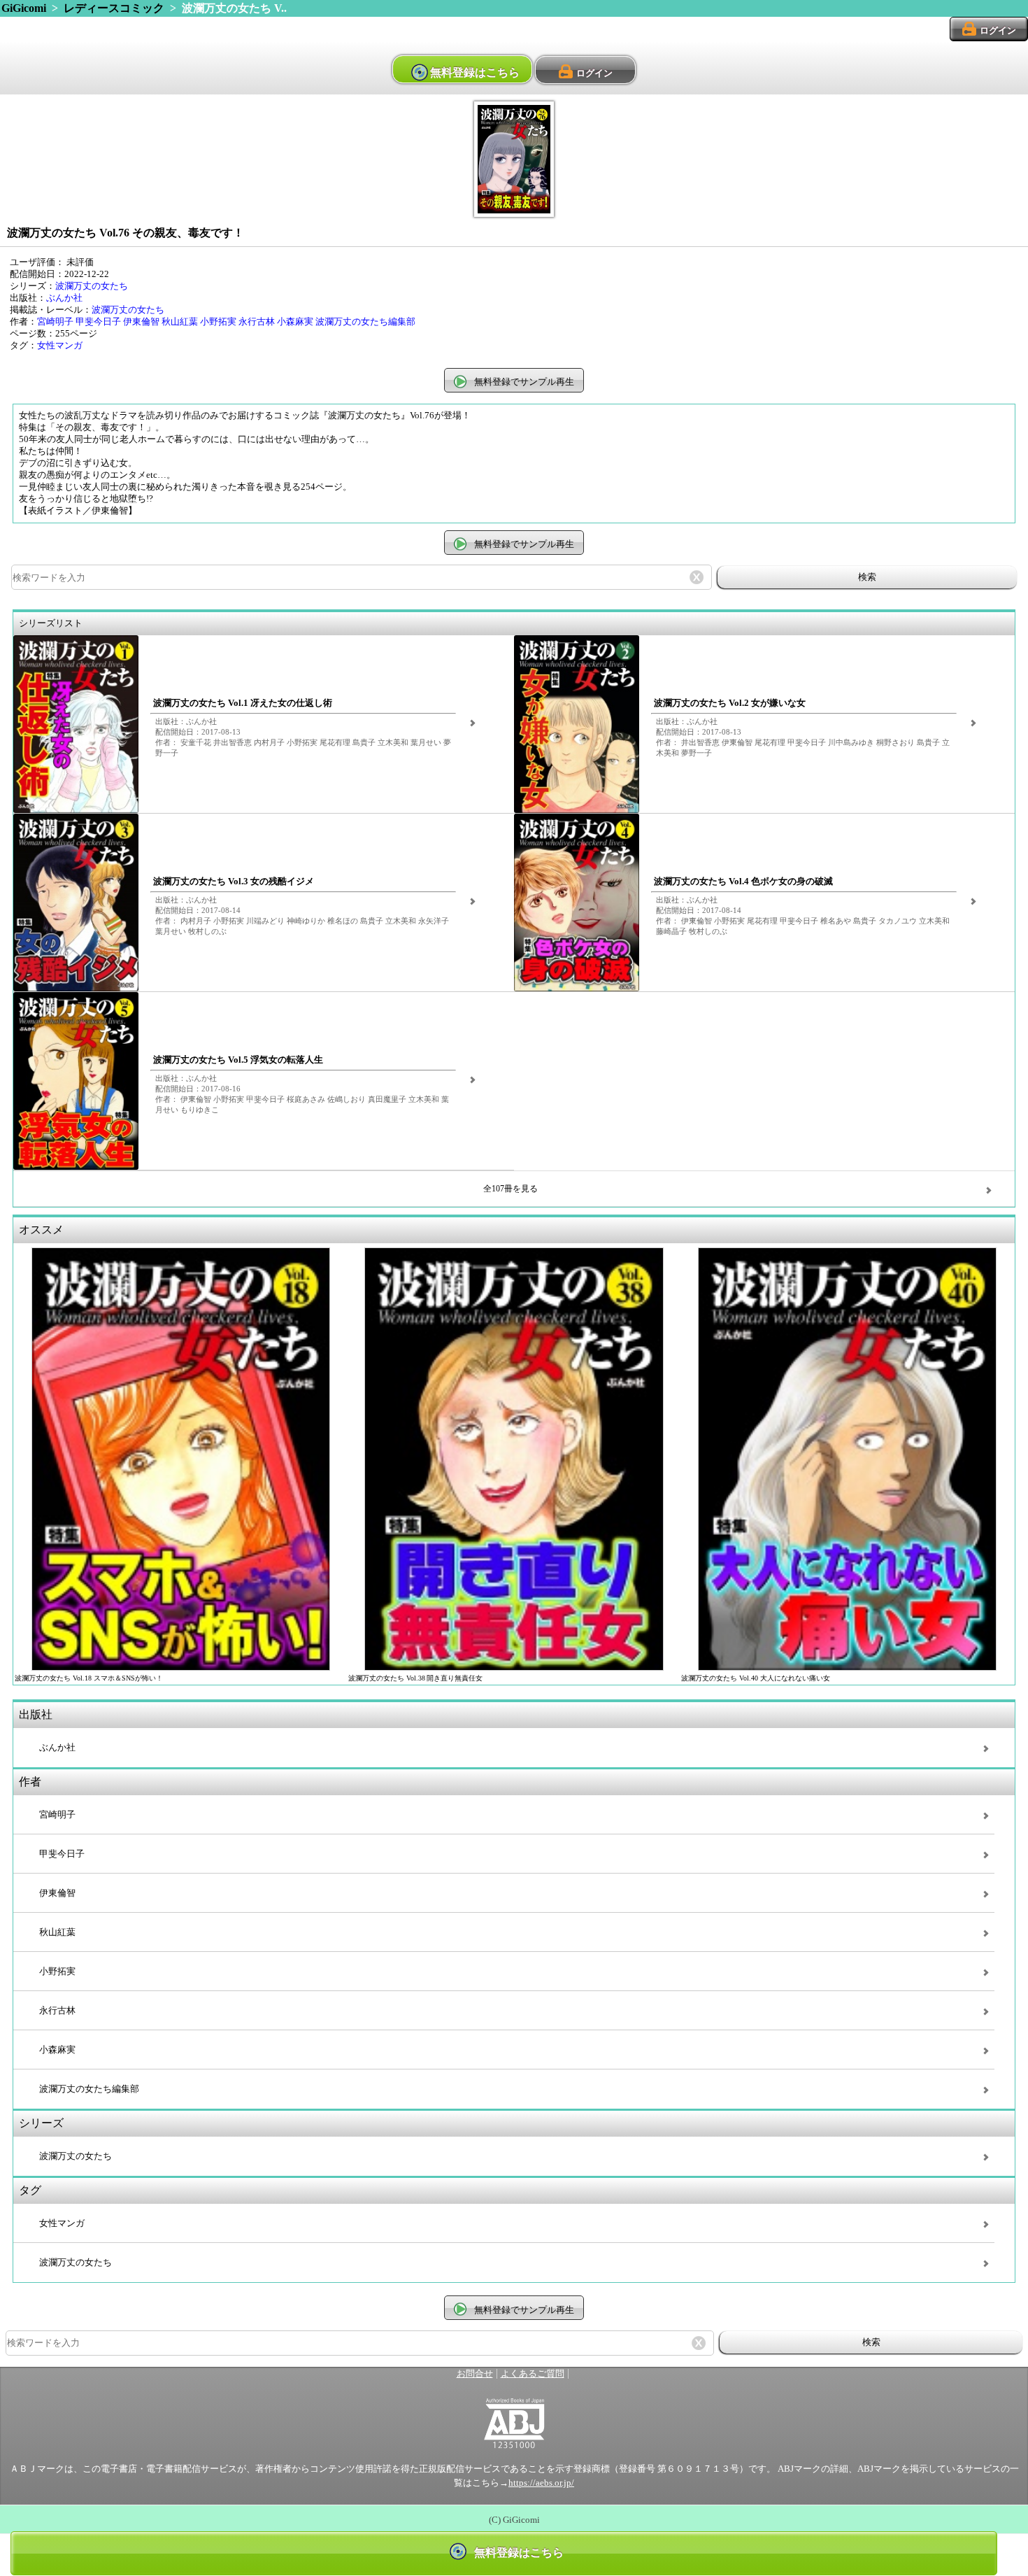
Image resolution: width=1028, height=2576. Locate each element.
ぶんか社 (64, 298)
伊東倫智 (141, 322)
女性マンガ (60, 346)
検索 (867, 577)
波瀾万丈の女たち (92, 286)
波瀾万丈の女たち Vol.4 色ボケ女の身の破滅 (743, 882)
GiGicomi (24, 8)
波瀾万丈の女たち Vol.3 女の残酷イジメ (234, 882)
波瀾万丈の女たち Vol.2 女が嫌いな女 (730, 703)
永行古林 (257, 322)
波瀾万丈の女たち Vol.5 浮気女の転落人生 (238, 1060)
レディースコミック (114, 8)
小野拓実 (218, 322)
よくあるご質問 (533, 2374)
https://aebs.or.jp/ (541, 2483)
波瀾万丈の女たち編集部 (365, 322)
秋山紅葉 (180, 322)
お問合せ (475, 2374)
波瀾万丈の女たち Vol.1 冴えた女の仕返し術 (243, 703)
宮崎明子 (55, 322)
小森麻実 (295, 322)
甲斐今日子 (98, 322)
